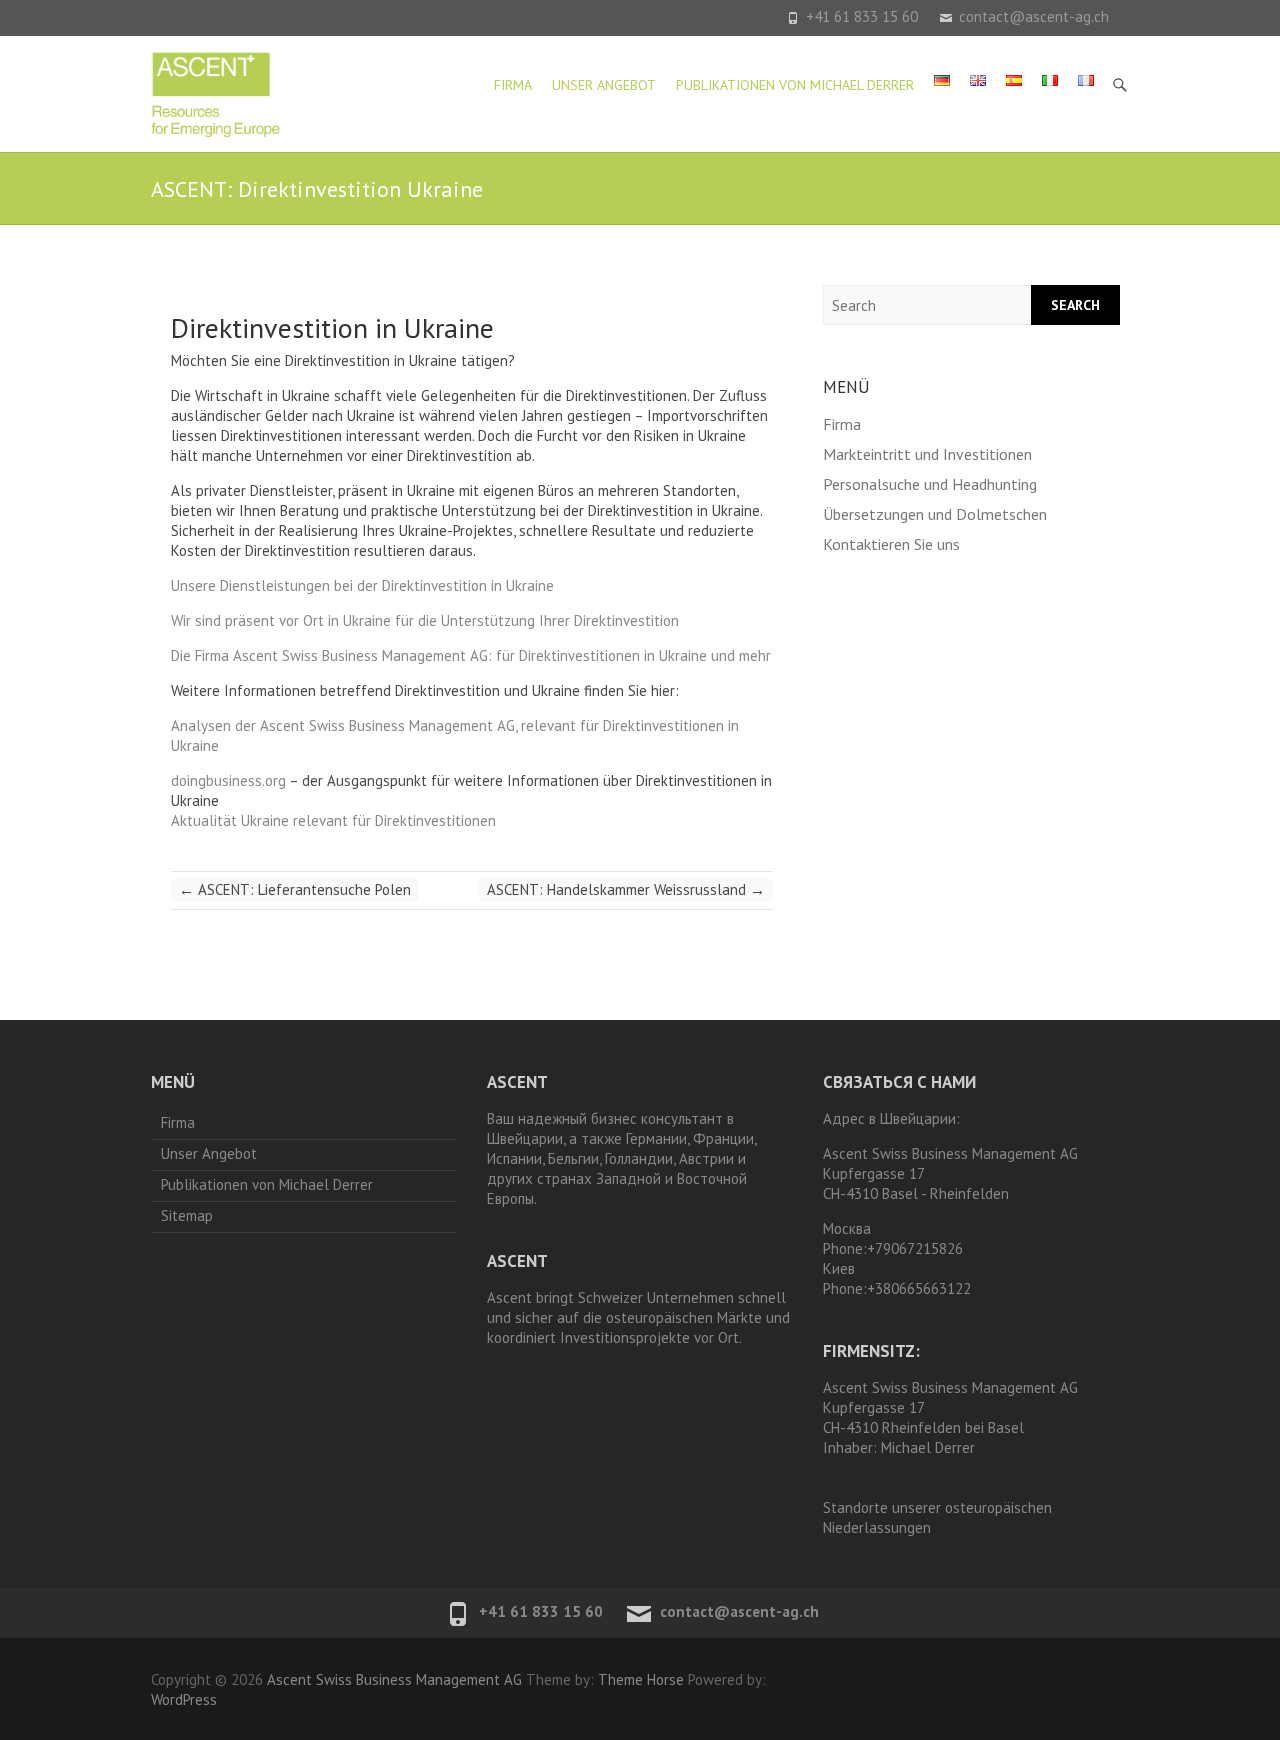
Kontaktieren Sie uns (891, 544)
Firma (513, 85)
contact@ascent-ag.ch (1034, 16)
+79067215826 (915, 1248)
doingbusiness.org (228, 780)
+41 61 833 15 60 (862, 16)
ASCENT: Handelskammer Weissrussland (626, 889)
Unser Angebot (604, 85)
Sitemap (187, 1215)
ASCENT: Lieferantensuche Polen (295, 889)
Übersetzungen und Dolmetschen (935, 514)
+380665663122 (919, 1288)
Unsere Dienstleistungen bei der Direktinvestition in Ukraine (362, 585)
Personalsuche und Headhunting (930, 484)
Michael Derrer (928, 1447)
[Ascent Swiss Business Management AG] (216, 94)
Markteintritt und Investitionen (927, 454)
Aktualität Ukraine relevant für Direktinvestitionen (333, 820)
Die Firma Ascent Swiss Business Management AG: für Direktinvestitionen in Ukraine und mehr (471, 655)
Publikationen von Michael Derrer (795, 85)
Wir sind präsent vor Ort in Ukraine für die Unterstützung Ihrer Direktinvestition (425, 620)
